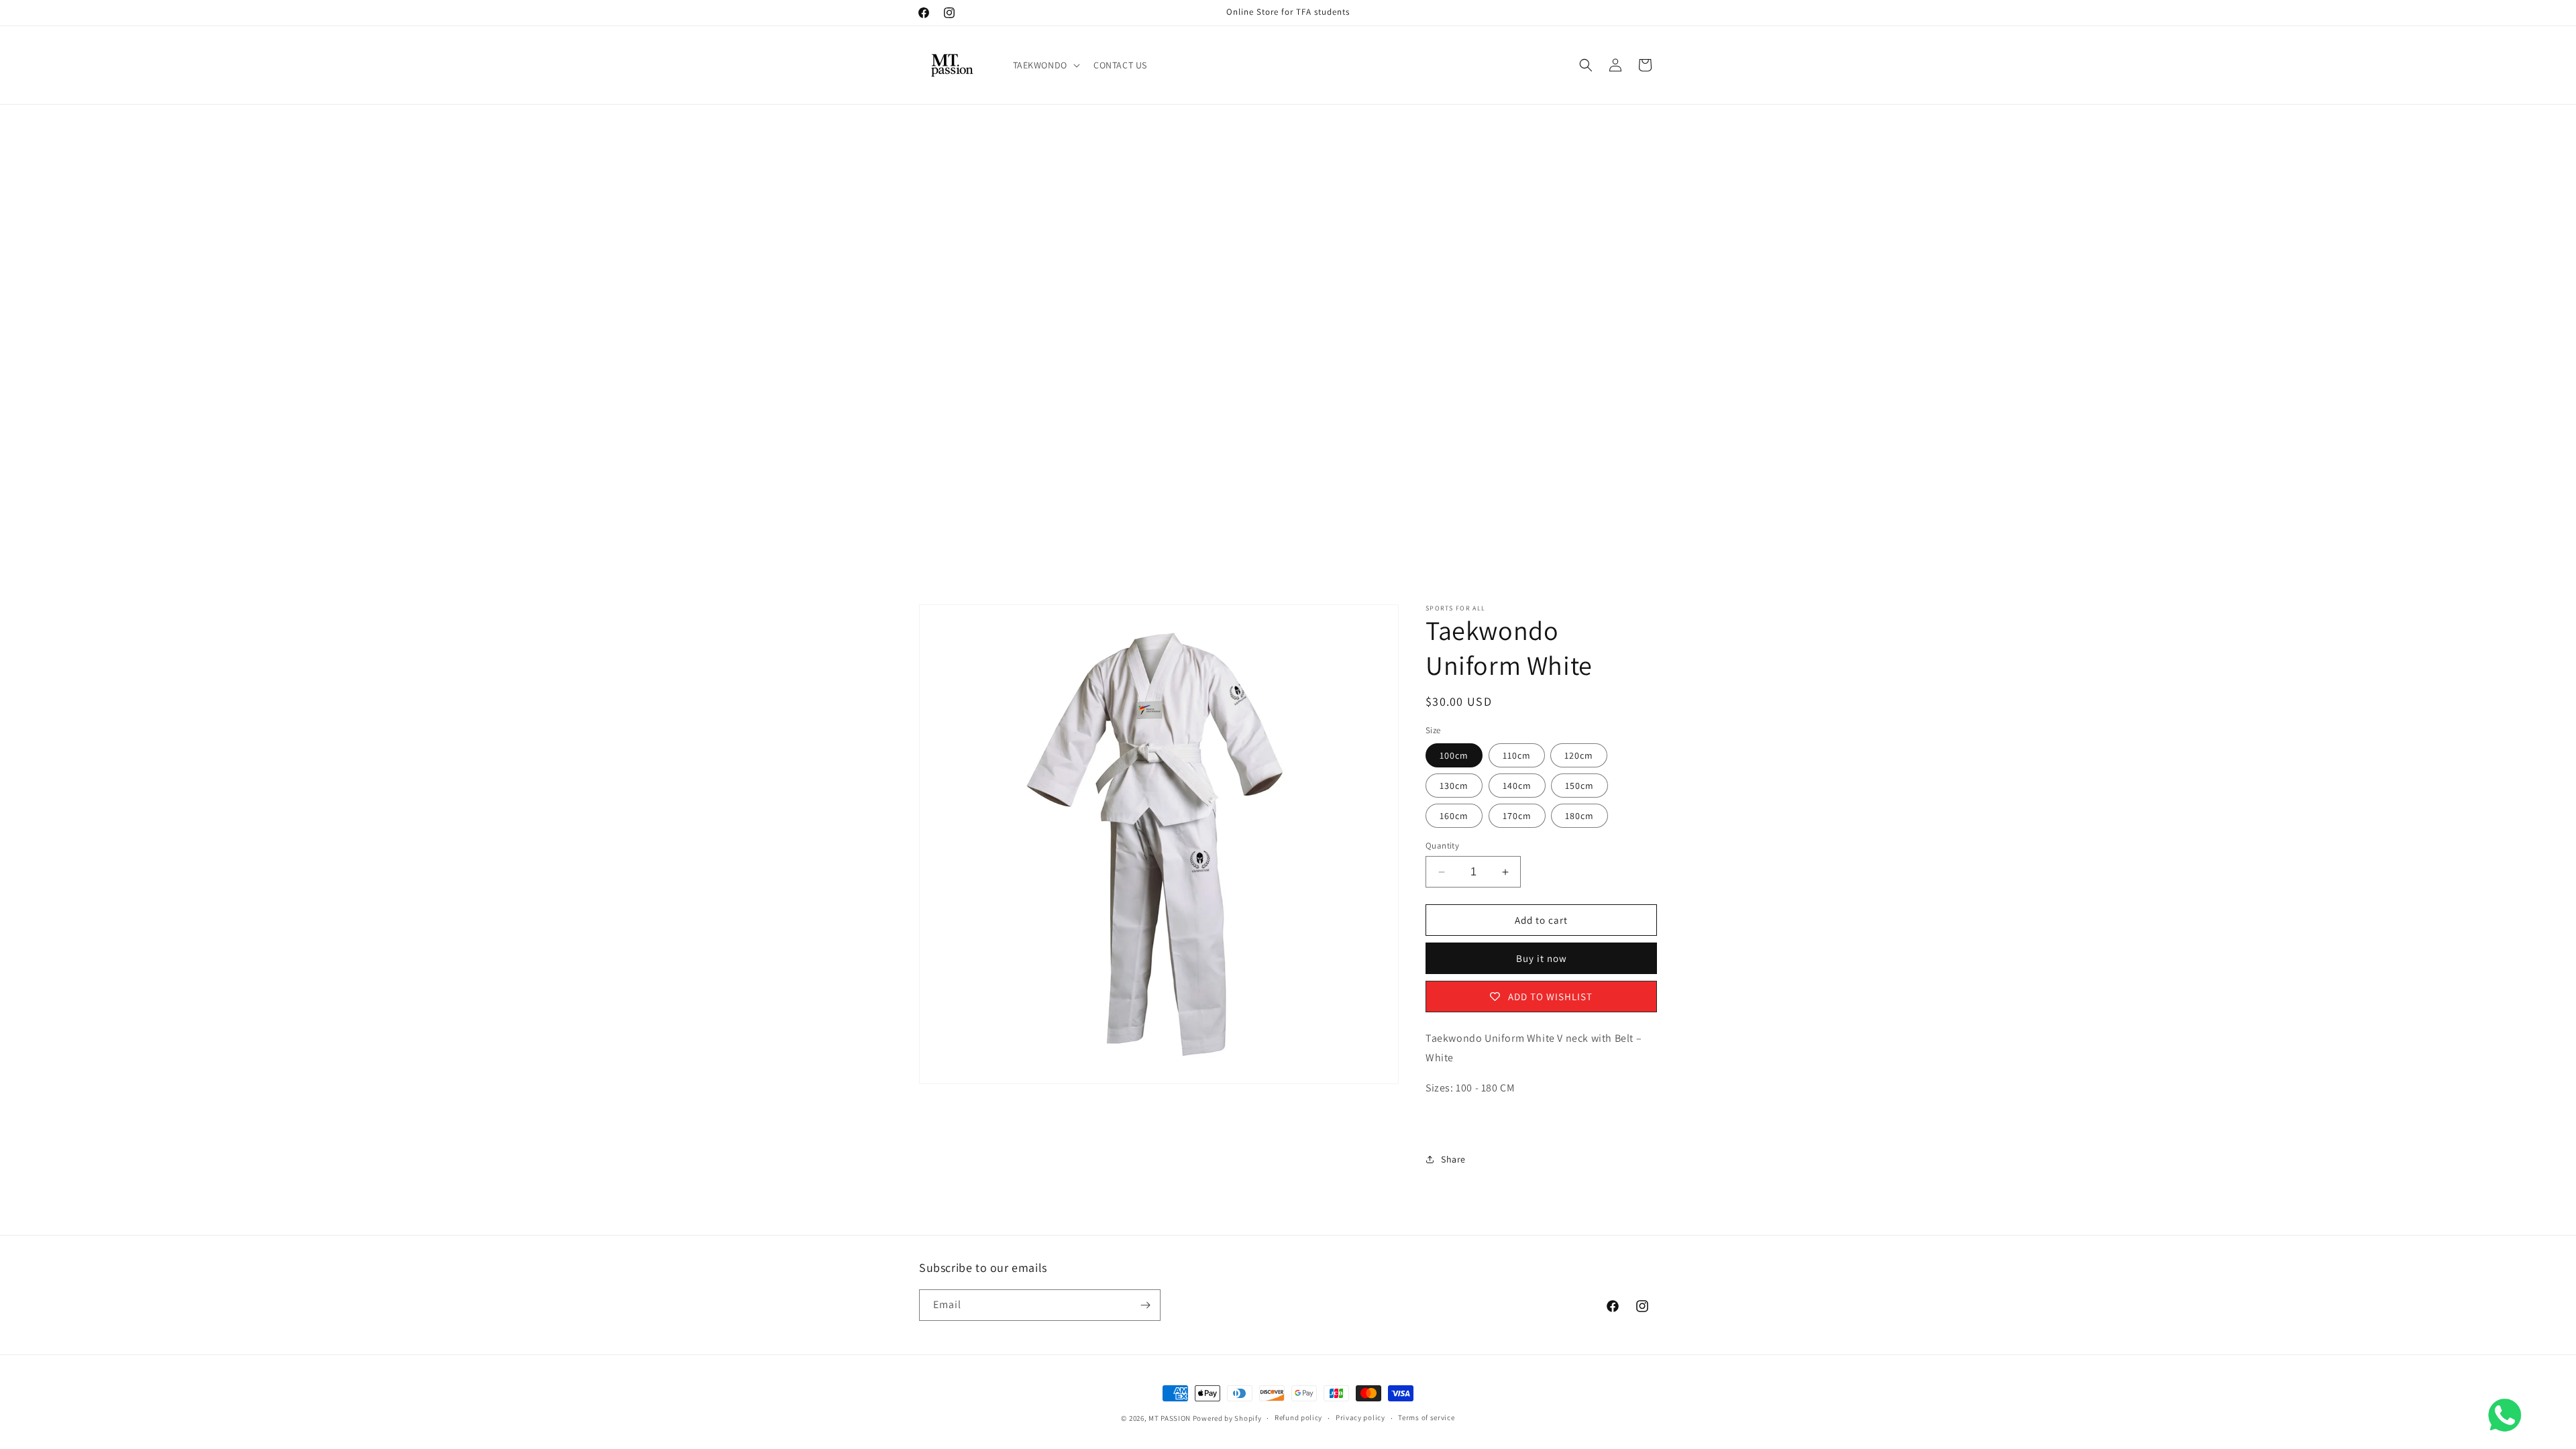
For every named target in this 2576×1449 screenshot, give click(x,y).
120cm (1579, 755)
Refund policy (1298, 1417)
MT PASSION (1170, 1418)
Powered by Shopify (1227, 1418)
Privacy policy (1360, 1417)
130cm (1454, 786)
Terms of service (1426, 1417)
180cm (1579, 816)
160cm (1454, 816)
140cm (1517, 786)
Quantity (1442, 846)
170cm (1517, 816)
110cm (1517, 755)
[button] (1045, 65)
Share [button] (1453, 1159)
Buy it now (1542, 958)
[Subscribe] (1145, 1305)
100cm (1454, 755)
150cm (1579, 786)
